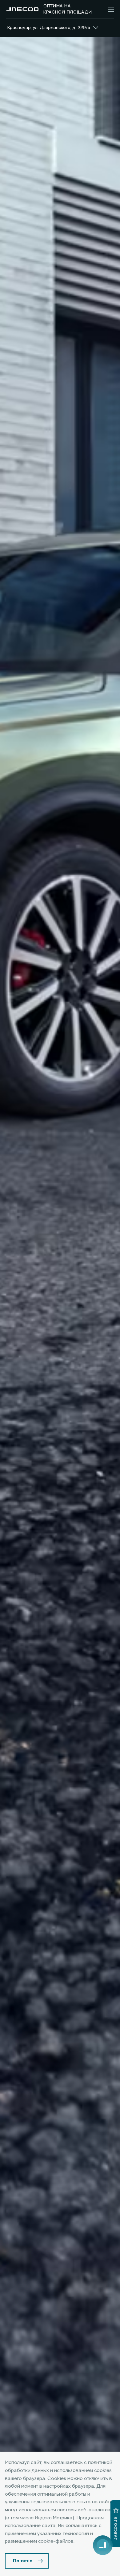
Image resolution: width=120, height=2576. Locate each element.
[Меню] (111, 9)
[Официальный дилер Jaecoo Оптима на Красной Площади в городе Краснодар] (22, 9)
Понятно (23, 2561)
